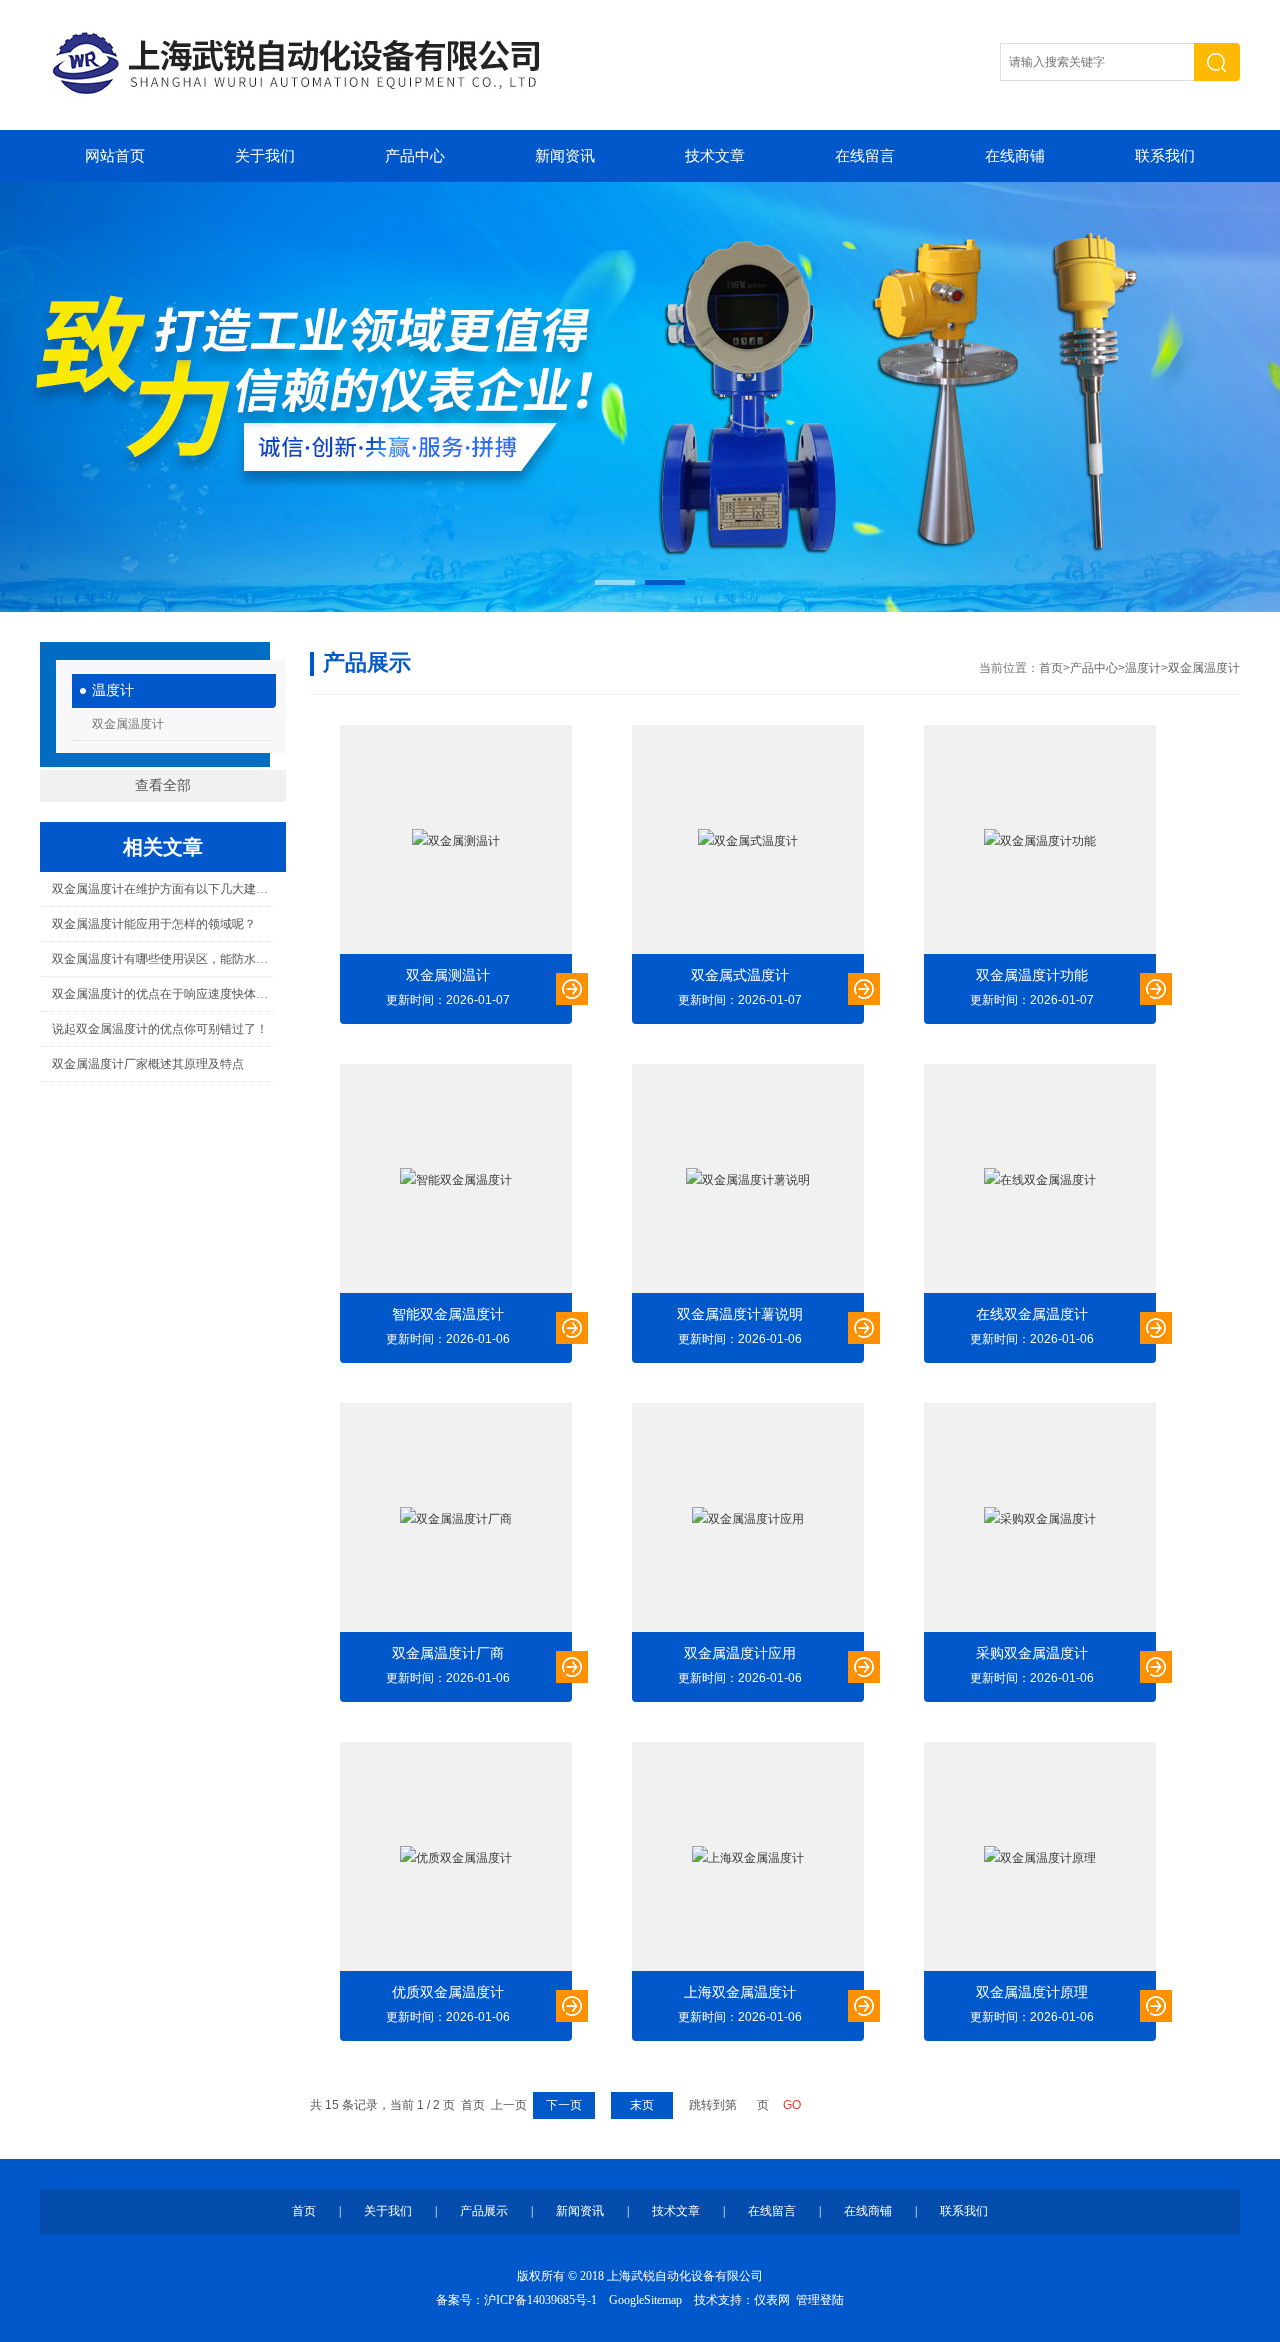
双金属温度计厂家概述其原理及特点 (148, 1064)
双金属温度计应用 (740, 1653)
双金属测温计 (448, 975)
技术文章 (715, 156)
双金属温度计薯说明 (740, 1314)
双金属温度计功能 (1032, 975)
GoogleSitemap (645, 2300)
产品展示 (484, 2211)
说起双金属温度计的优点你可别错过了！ (160, 1029)
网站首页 (115, 156)
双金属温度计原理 (1032, 1992)
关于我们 (265, 156)
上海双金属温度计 (740, 1992)
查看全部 (163, 785)
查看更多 (572, 989)
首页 (1051, 668)
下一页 (564, 2105)
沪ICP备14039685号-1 (540, 2300)
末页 (642, 2105)
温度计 (113, 690)
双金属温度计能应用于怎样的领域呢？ (154, 924)
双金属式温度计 (740, 975)
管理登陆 (820, 2300)
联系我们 (1165, 156)
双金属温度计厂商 (448, 1653)
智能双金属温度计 (448, 1314)
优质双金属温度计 (448, 1992)
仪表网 (772, 2300)
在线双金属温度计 (1032, 1314)
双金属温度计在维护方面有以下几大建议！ (162, 889)
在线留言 (865, 156)
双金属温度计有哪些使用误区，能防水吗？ (162, 959)
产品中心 (415, 156)
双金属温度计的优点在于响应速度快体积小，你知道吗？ (162, 994)
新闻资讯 (565, 156)
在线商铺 (1015, 156)
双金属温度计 (128, 724)
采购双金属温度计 (1032, 1653)
